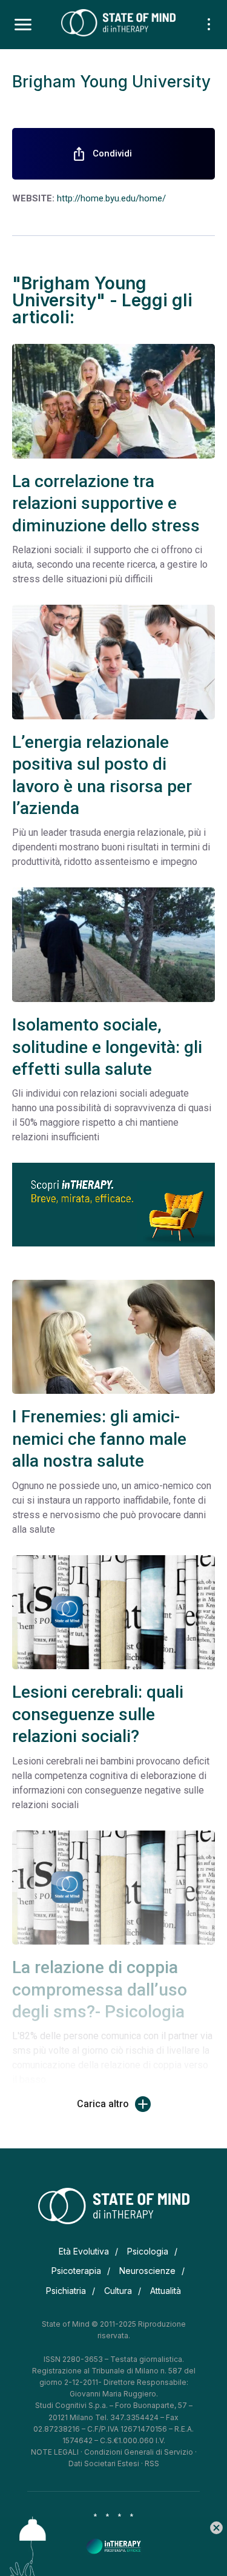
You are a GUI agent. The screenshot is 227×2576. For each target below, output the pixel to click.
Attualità (166, 2291)
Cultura (118, 2291)
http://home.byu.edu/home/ (111, 198)
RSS (152, 2463)
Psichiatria (66, 2291)
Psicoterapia (76, 2271)
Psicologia (148, 2251)
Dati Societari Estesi (104, 2463)
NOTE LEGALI (55, 2452)
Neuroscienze (147, 2271)
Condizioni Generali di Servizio (139, 2452)
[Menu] (23, 25)
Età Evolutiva (84, 2251)
